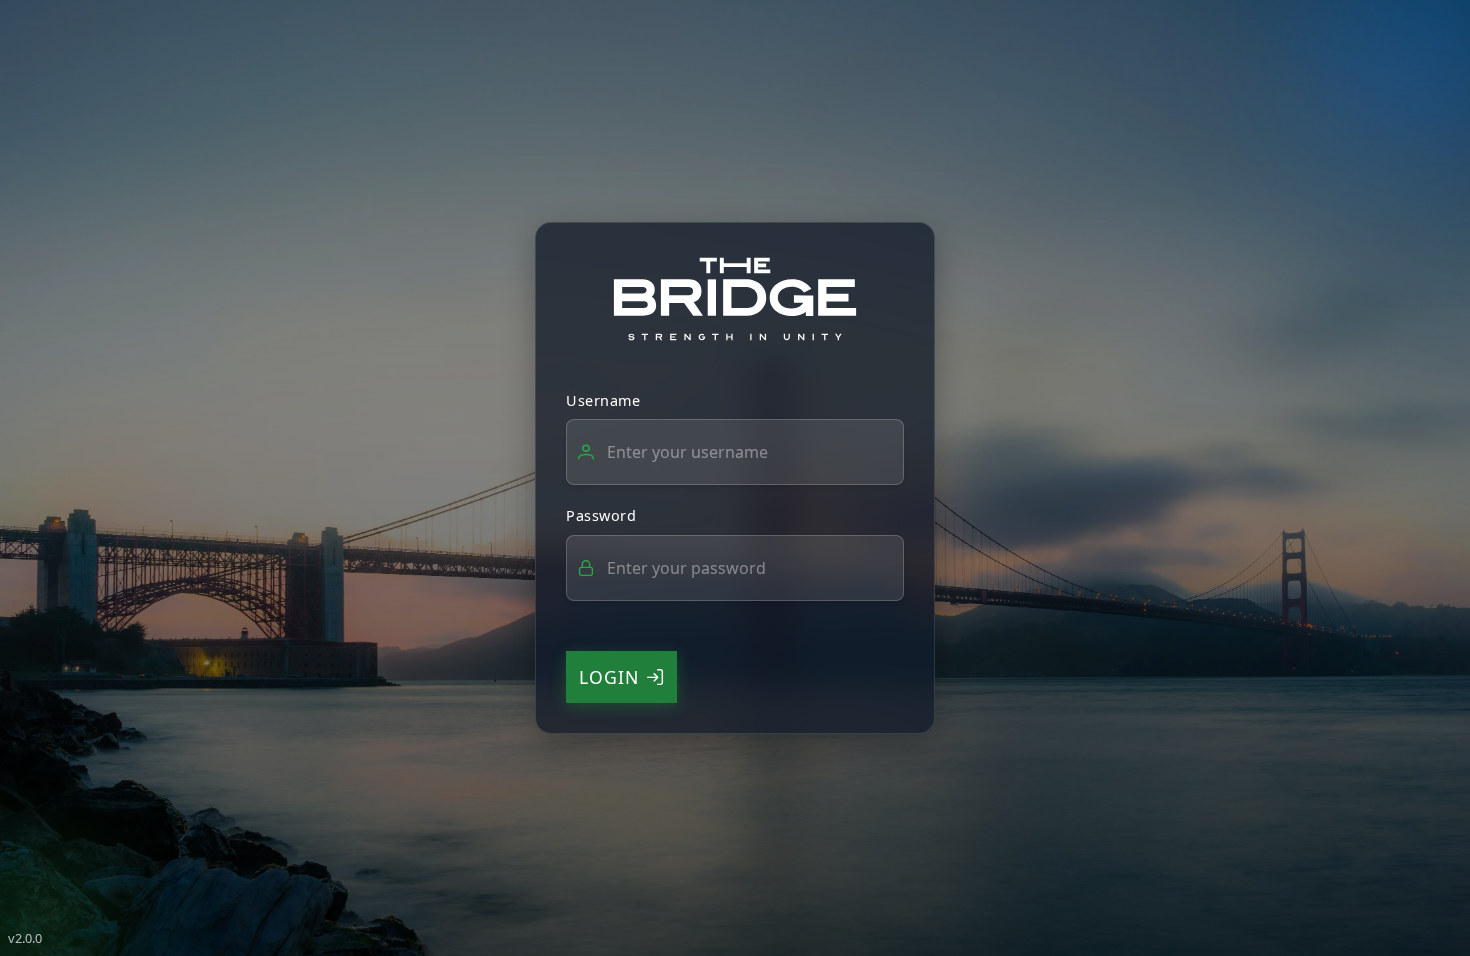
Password (601, 515)
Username (603, 400)
